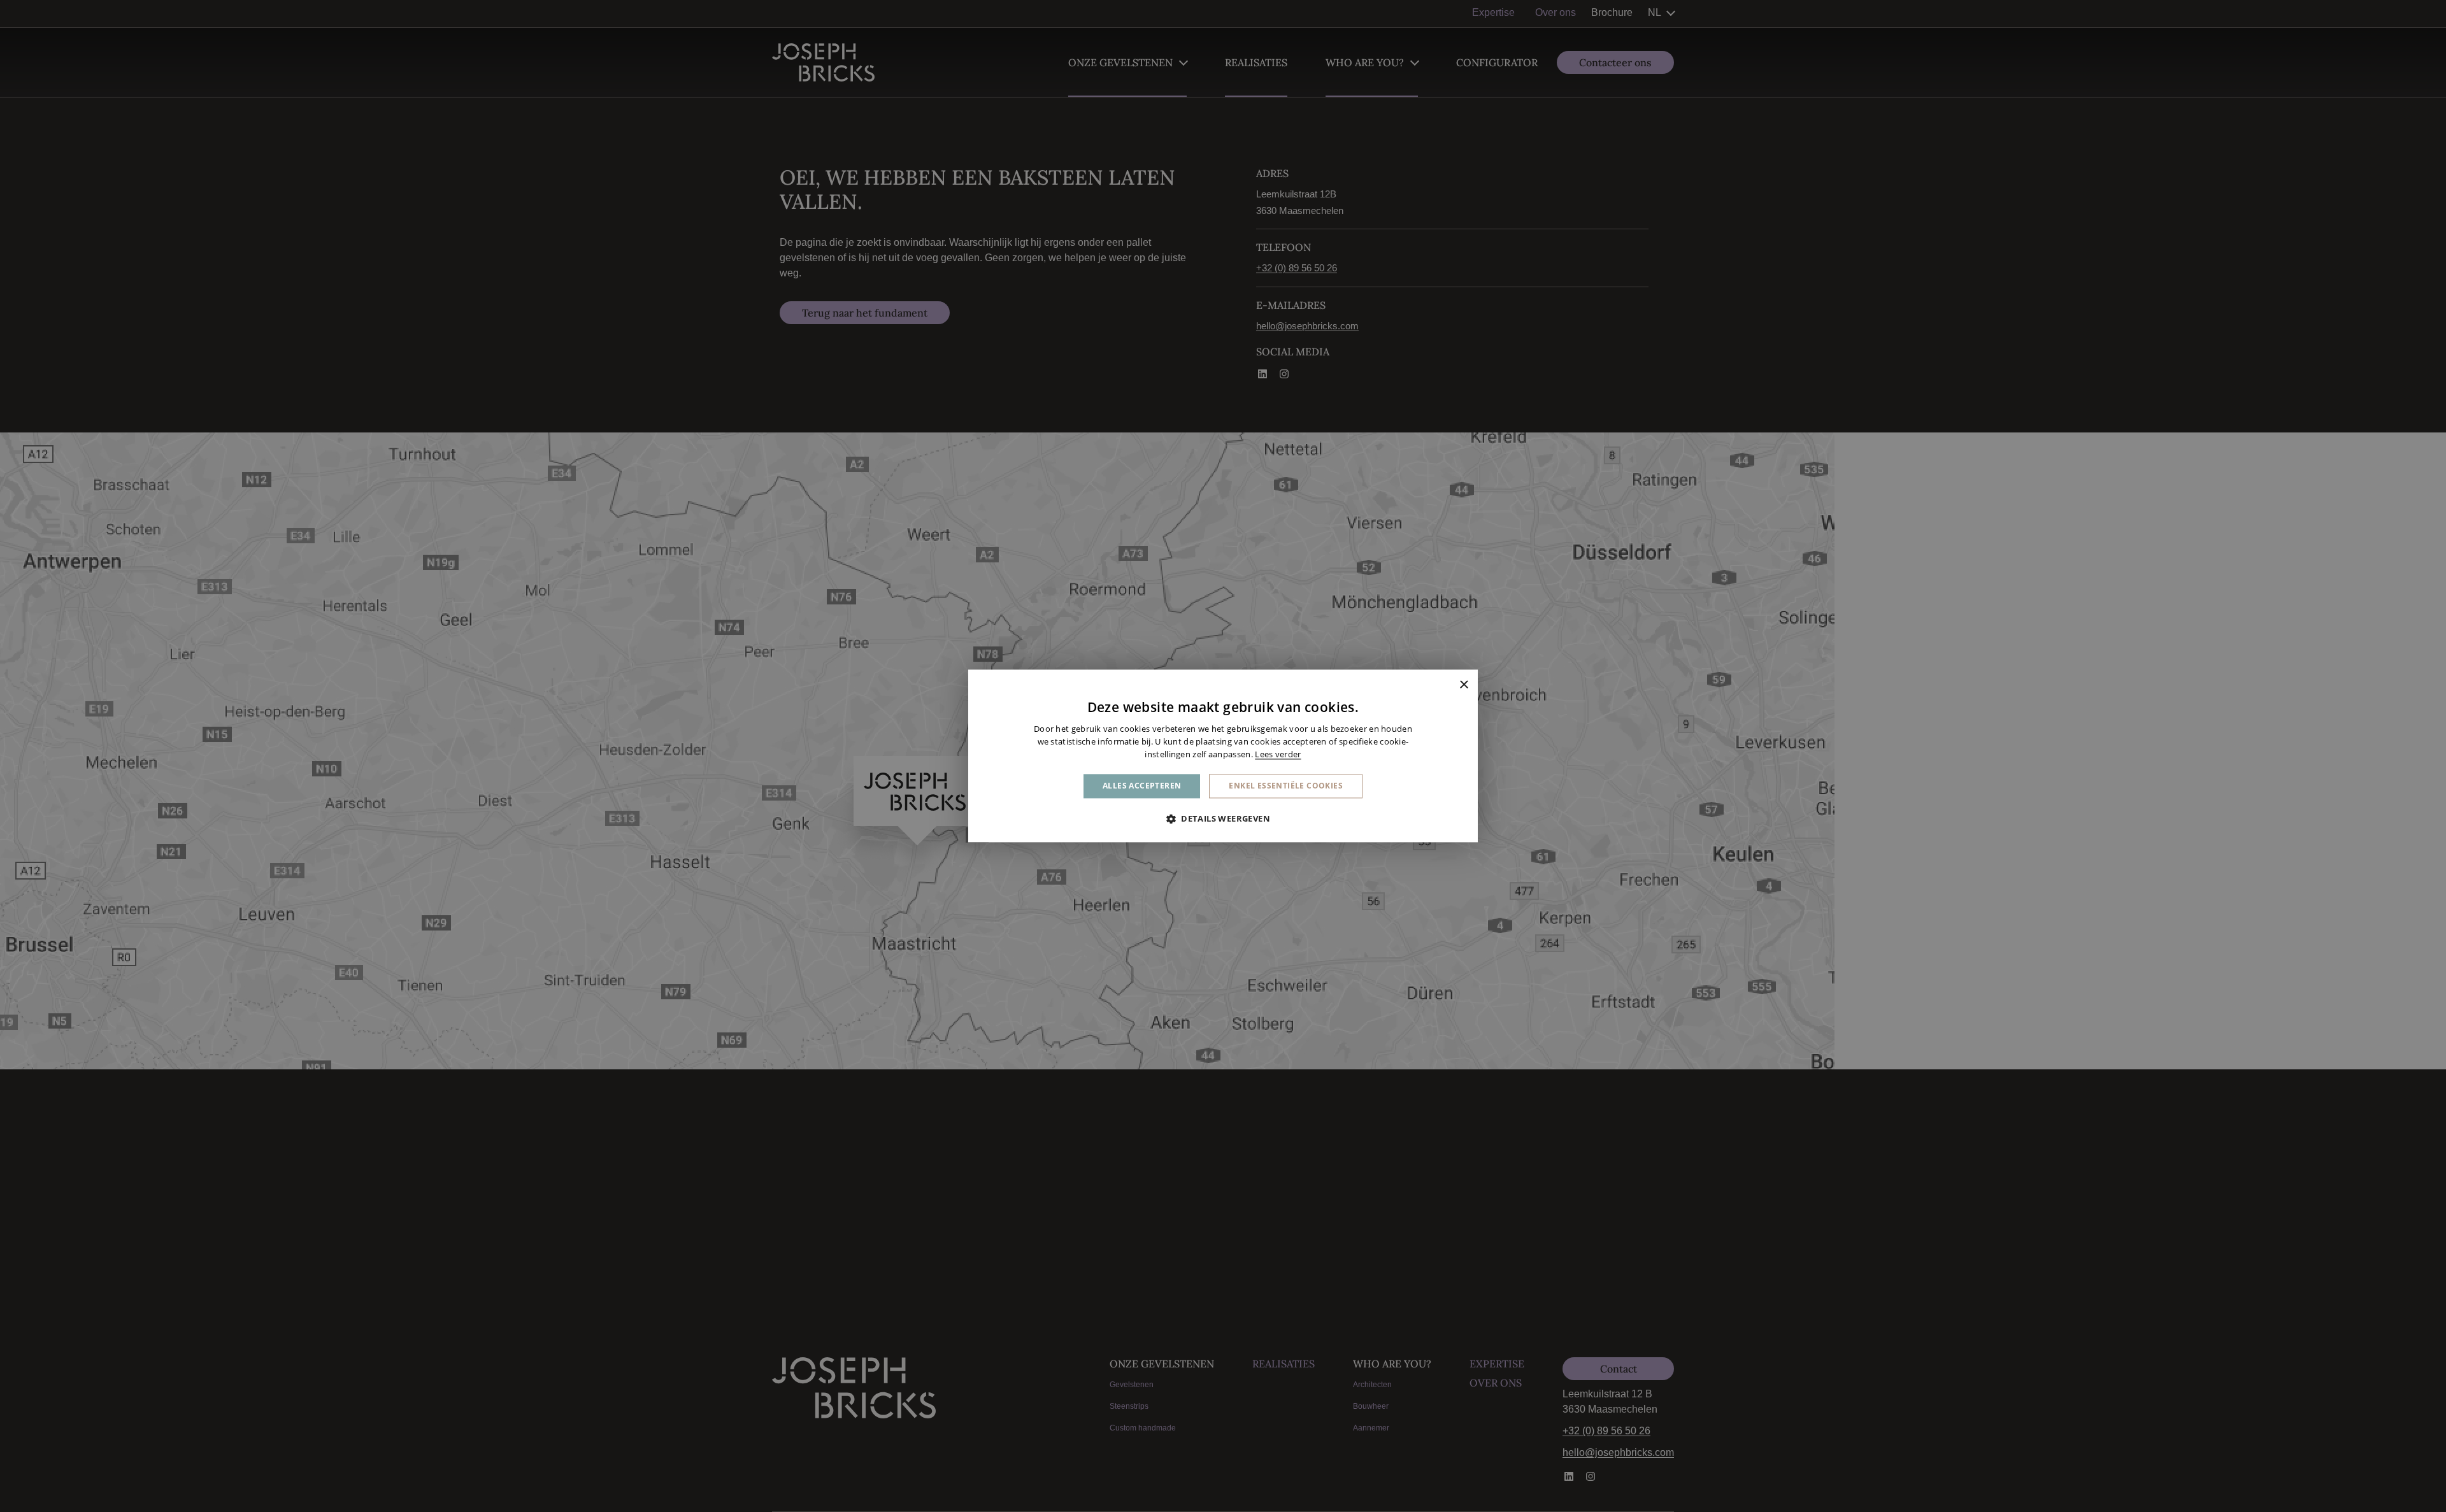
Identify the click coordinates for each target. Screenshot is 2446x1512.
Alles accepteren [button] (1142, 786)
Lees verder (1278, 754)
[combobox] (1446, 685)
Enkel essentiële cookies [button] (1286, 786)
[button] (1223, 819)
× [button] (1463, 685)
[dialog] (1223, 756)
